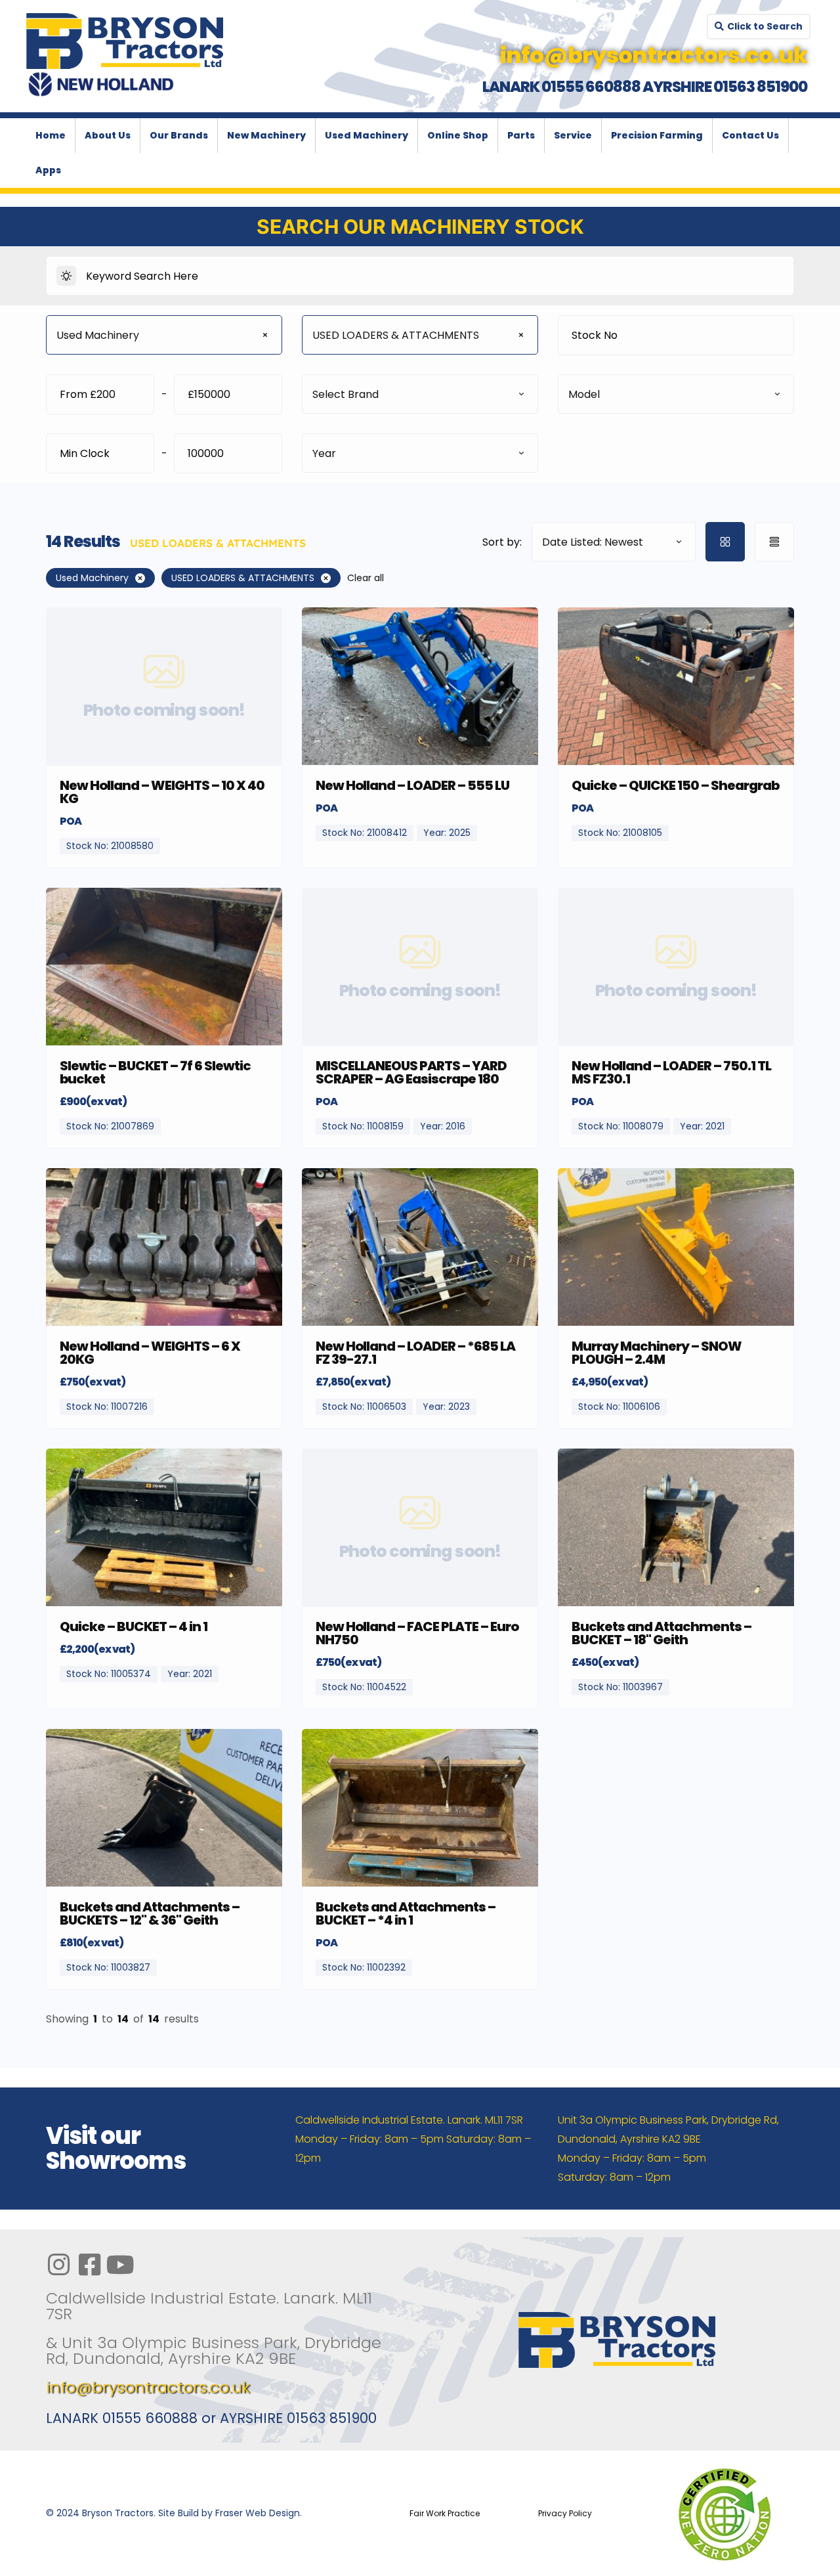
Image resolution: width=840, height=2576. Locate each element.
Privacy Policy (565, 2513)
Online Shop (458, 135)
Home (51, 135)
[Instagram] (58, 2265)
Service (573, 135)
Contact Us (750, 135)
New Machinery (266, 135)
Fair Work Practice (445, 2513)
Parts (521, 135)
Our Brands (179, 135)
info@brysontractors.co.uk (148, 2387)
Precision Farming (657, 135)
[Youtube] (120, 2265)
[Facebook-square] (89, 2265)
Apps (48, 170)
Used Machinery (367, 135)
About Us (108, 135)
